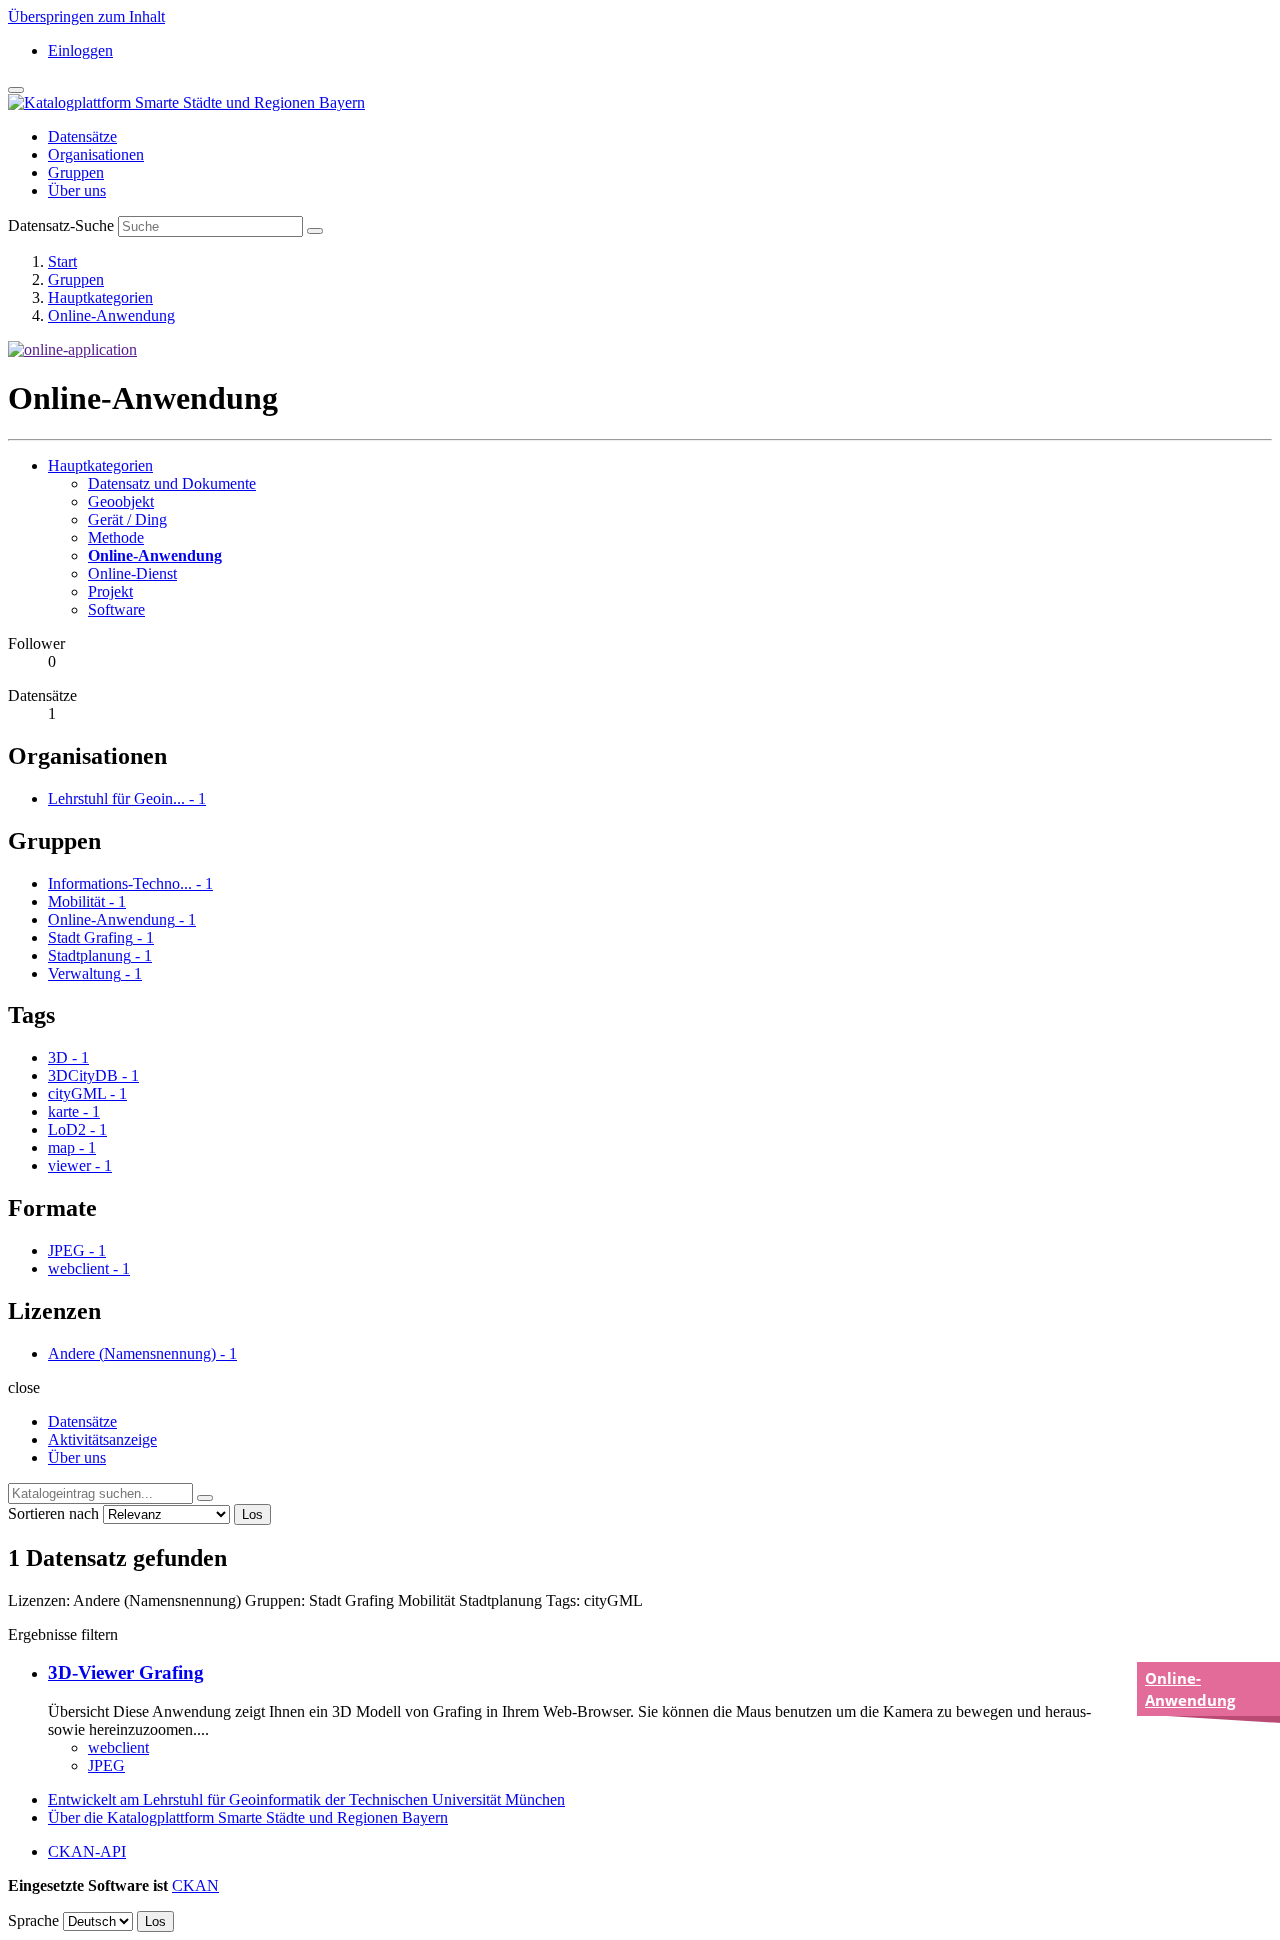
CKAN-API (87, 1851)
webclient (118, 1747)
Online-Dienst (132, 573)
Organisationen (96, 154)
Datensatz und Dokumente (172, 483)
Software (116, 609)
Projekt (110, 591)
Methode (116, 537)
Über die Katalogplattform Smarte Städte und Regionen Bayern (248, 1817)
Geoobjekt (121, 501)
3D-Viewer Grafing (126, 1672)
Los (252, 1514)
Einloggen (80, 50)
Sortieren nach (53, 1513)
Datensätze (82, 136)
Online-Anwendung (111, 315)
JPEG (106, 1765)
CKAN (195, 1885)
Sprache (33, 1920)
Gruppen (76, 172)
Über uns (77, 190)
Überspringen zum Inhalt (86, 16)
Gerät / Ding (127, 519)
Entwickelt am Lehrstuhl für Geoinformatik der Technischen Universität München (306, 1799)
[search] (205, 1498)
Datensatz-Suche (61, 225)
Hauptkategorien (100, 297)
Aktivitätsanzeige (102, 1439)
